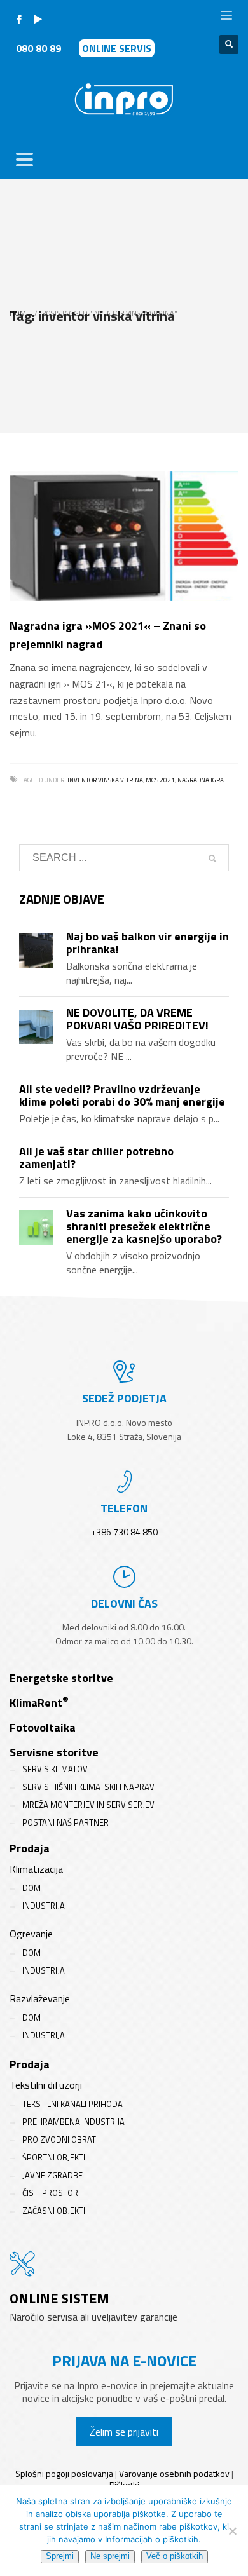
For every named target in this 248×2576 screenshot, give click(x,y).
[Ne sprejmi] (232, 2531)
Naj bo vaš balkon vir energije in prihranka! (148, 943)
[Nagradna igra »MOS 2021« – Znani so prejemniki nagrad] (124, 536)
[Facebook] (19, 19)
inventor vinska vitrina (105, 780)
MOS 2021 (160, 780)
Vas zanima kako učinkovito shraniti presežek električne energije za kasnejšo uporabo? (144, 1226)
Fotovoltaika (43, 1727)
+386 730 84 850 (124, 1532)
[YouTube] (38, 19)
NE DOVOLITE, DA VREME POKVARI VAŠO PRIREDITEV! (137, 1019)
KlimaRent (39, 1703)
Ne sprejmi (110, 2556)
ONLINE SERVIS (117, 48)
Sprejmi (60, 2556)
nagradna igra (201, 780)
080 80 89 (38, 48)
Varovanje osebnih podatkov (174, 2473)
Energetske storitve (61, 1678)
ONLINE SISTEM (59, 2298)
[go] (212, 858)
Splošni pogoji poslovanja (64, 2473)
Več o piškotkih (175, 2556)
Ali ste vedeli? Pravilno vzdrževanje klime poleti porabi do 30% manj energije (122, 1095)
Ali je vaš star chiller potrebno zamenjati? (96, 1157)
